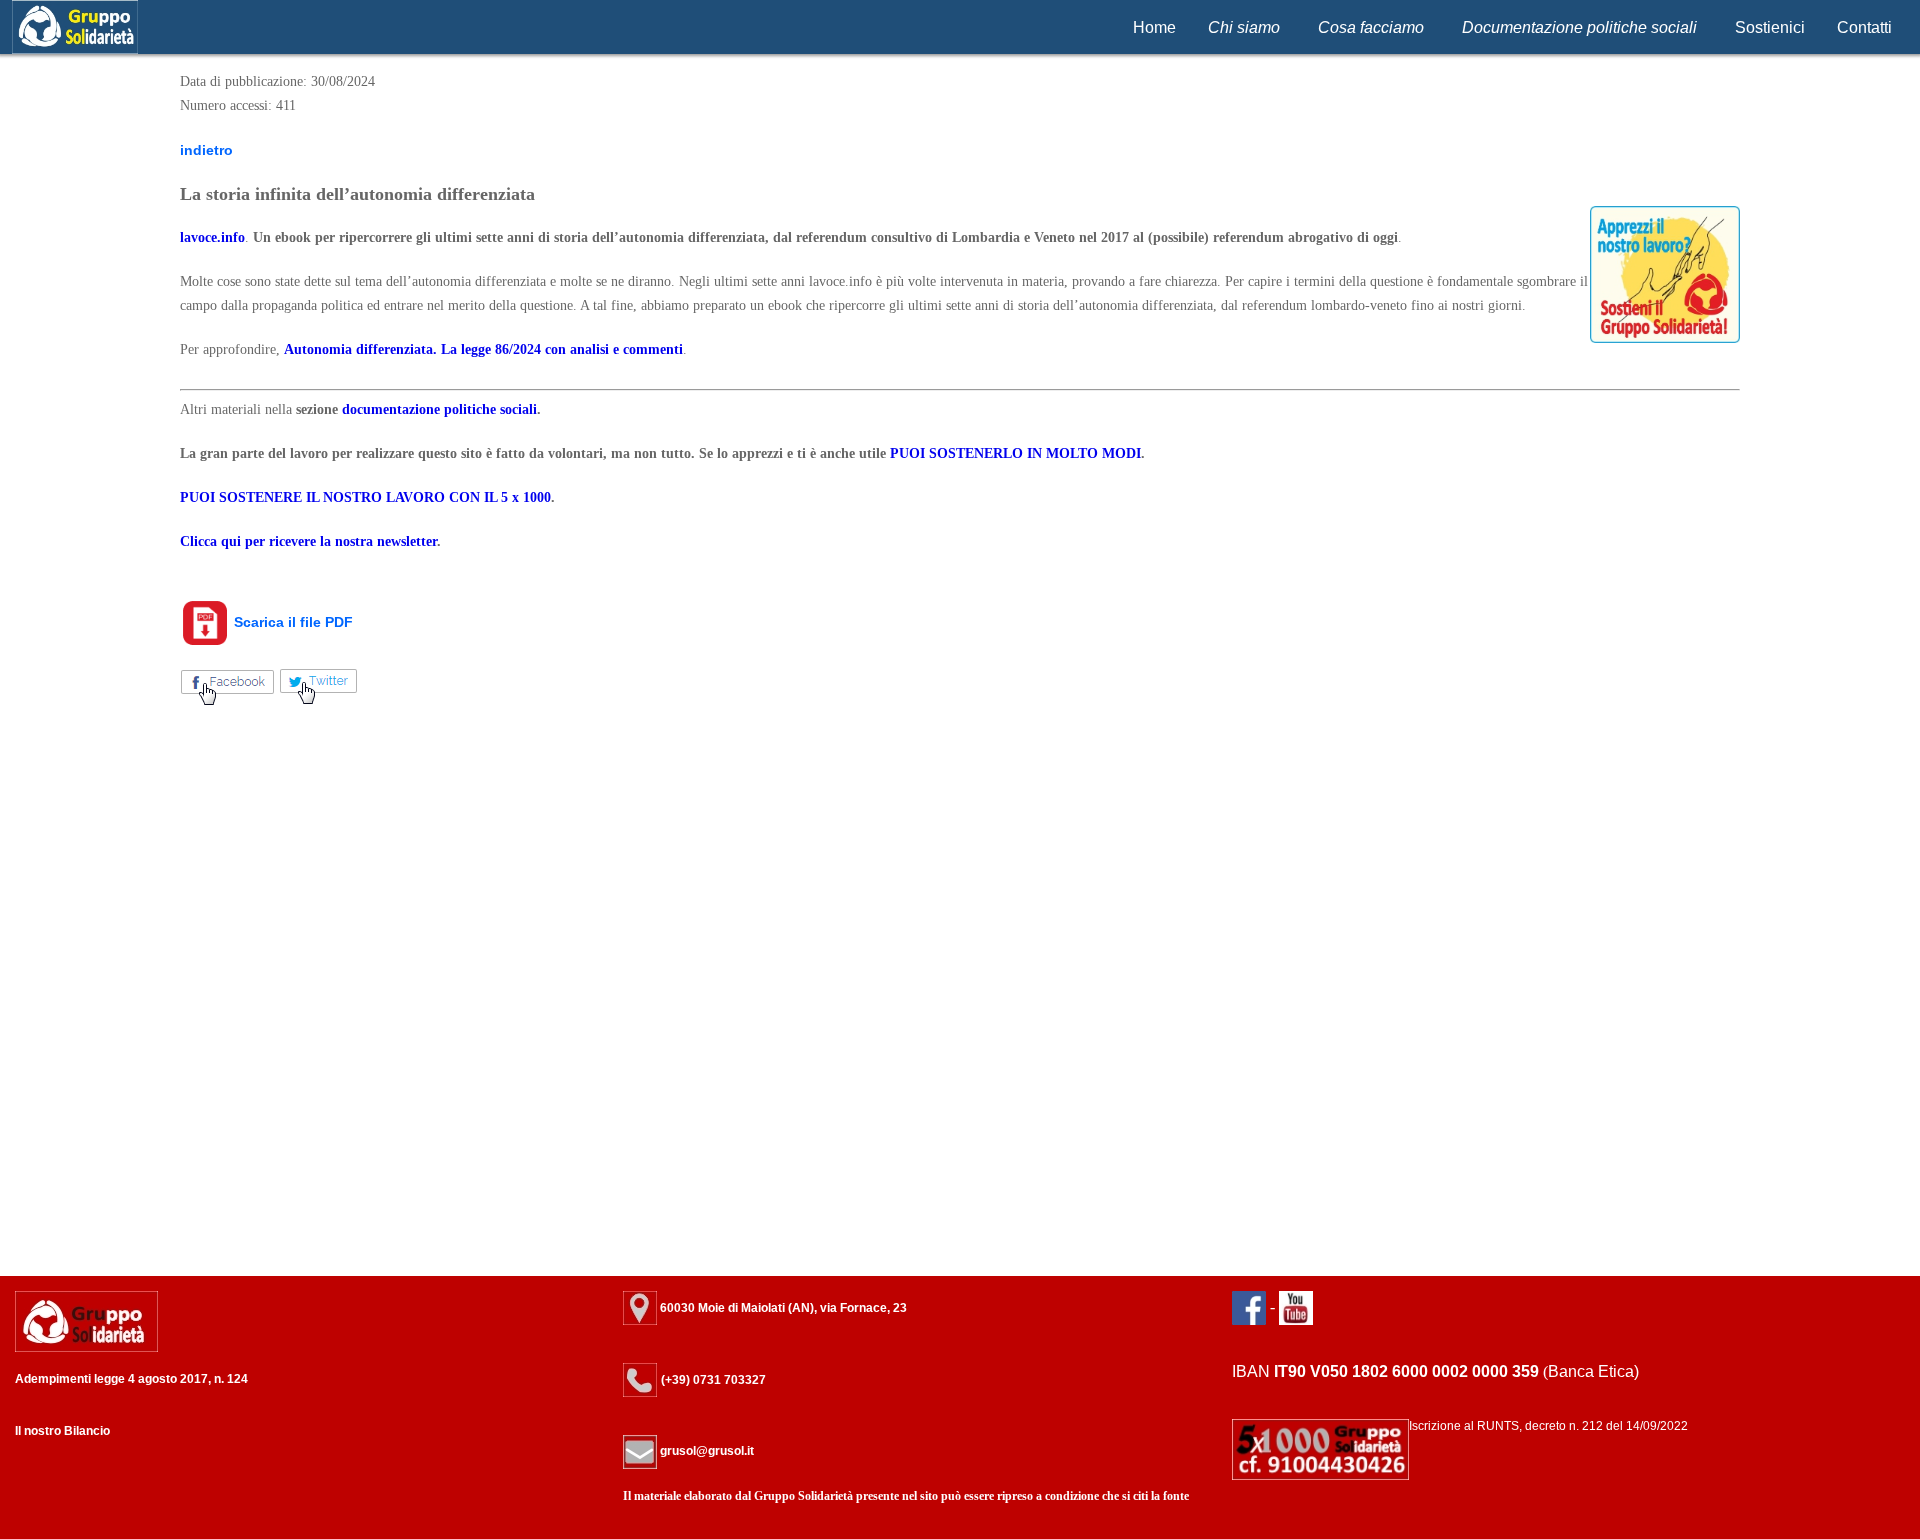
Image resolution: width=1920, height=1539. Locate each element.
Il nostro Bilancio (62, 1431)
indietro (206, 150)
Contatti (1864, 27)
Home (1154, 27)
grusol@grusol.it (705, 1451)
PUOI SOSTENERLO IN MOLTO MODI (1015, 453)
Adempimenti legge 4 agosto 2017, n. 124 (131, 1379)
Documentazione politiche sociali (1579, 27)
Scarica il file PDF (291, 622)
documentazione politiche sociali (439, 409)
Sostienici (1770, 27)
